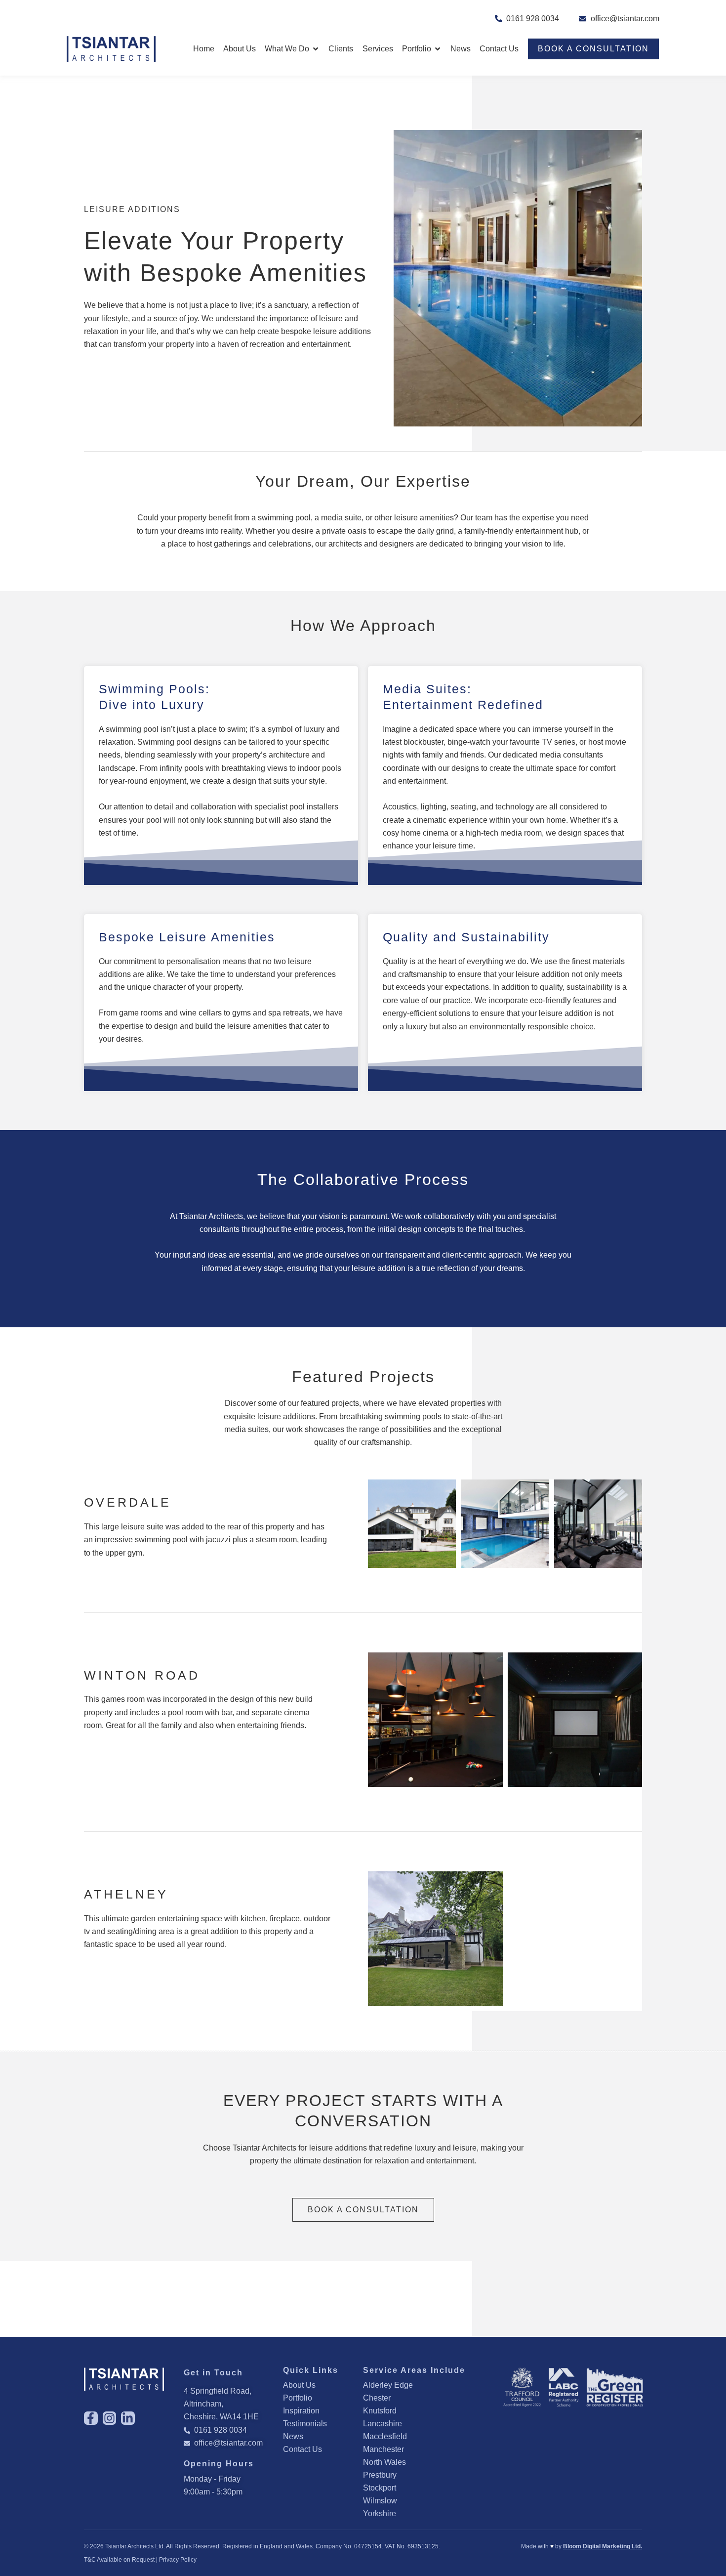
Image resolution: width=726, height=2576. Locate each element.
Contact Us (302, 2449)
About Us (299, 2385)
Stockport (380, 2488)
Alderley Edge (388, 2385)
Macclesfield (385, 2436)
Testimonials (305, 2424)
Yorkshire (380, 2513)
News (293, 2436)
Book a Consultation (593, 49)
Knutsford (380, 2411)
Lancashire (383, 2424)
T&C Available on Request (119, 2560)
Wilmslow (380, 2501)
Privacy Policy (178, 2560)
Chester (377, 2398)
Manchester (383, 2449)
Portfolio (298, 2398)
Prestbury (380, 2475)
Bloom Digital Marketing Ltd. (603, 2546)
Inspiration (301, 2411)
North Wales (384, 2462)
